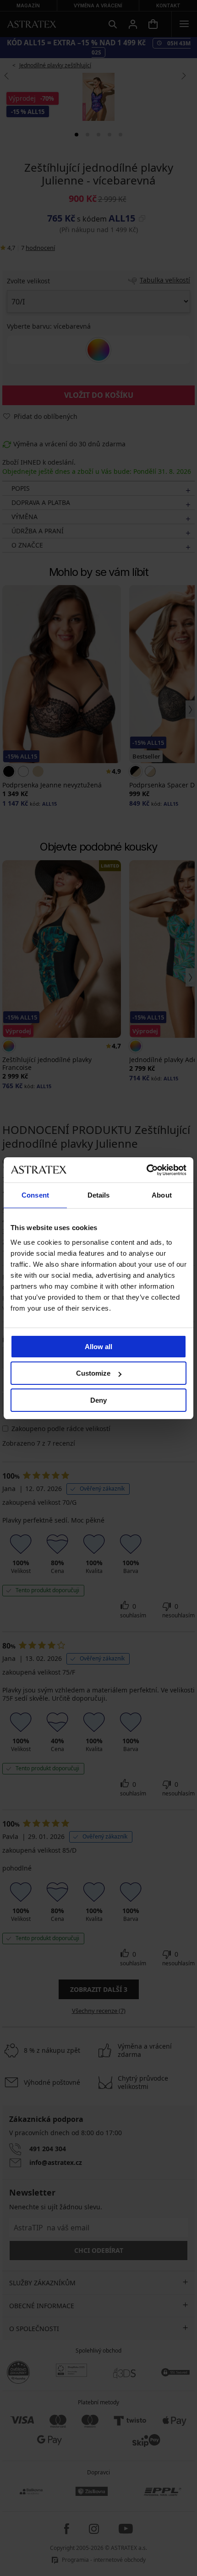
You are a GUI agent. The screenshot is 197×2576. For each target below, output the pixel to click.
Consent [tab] (35, 1195)
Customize (93, 1373)
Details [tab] (99, 1195)
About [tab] (162, 1195)
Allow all (98, 1347)
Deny (98, 1400)
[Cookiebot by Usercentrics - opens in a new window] (146, 1170)
